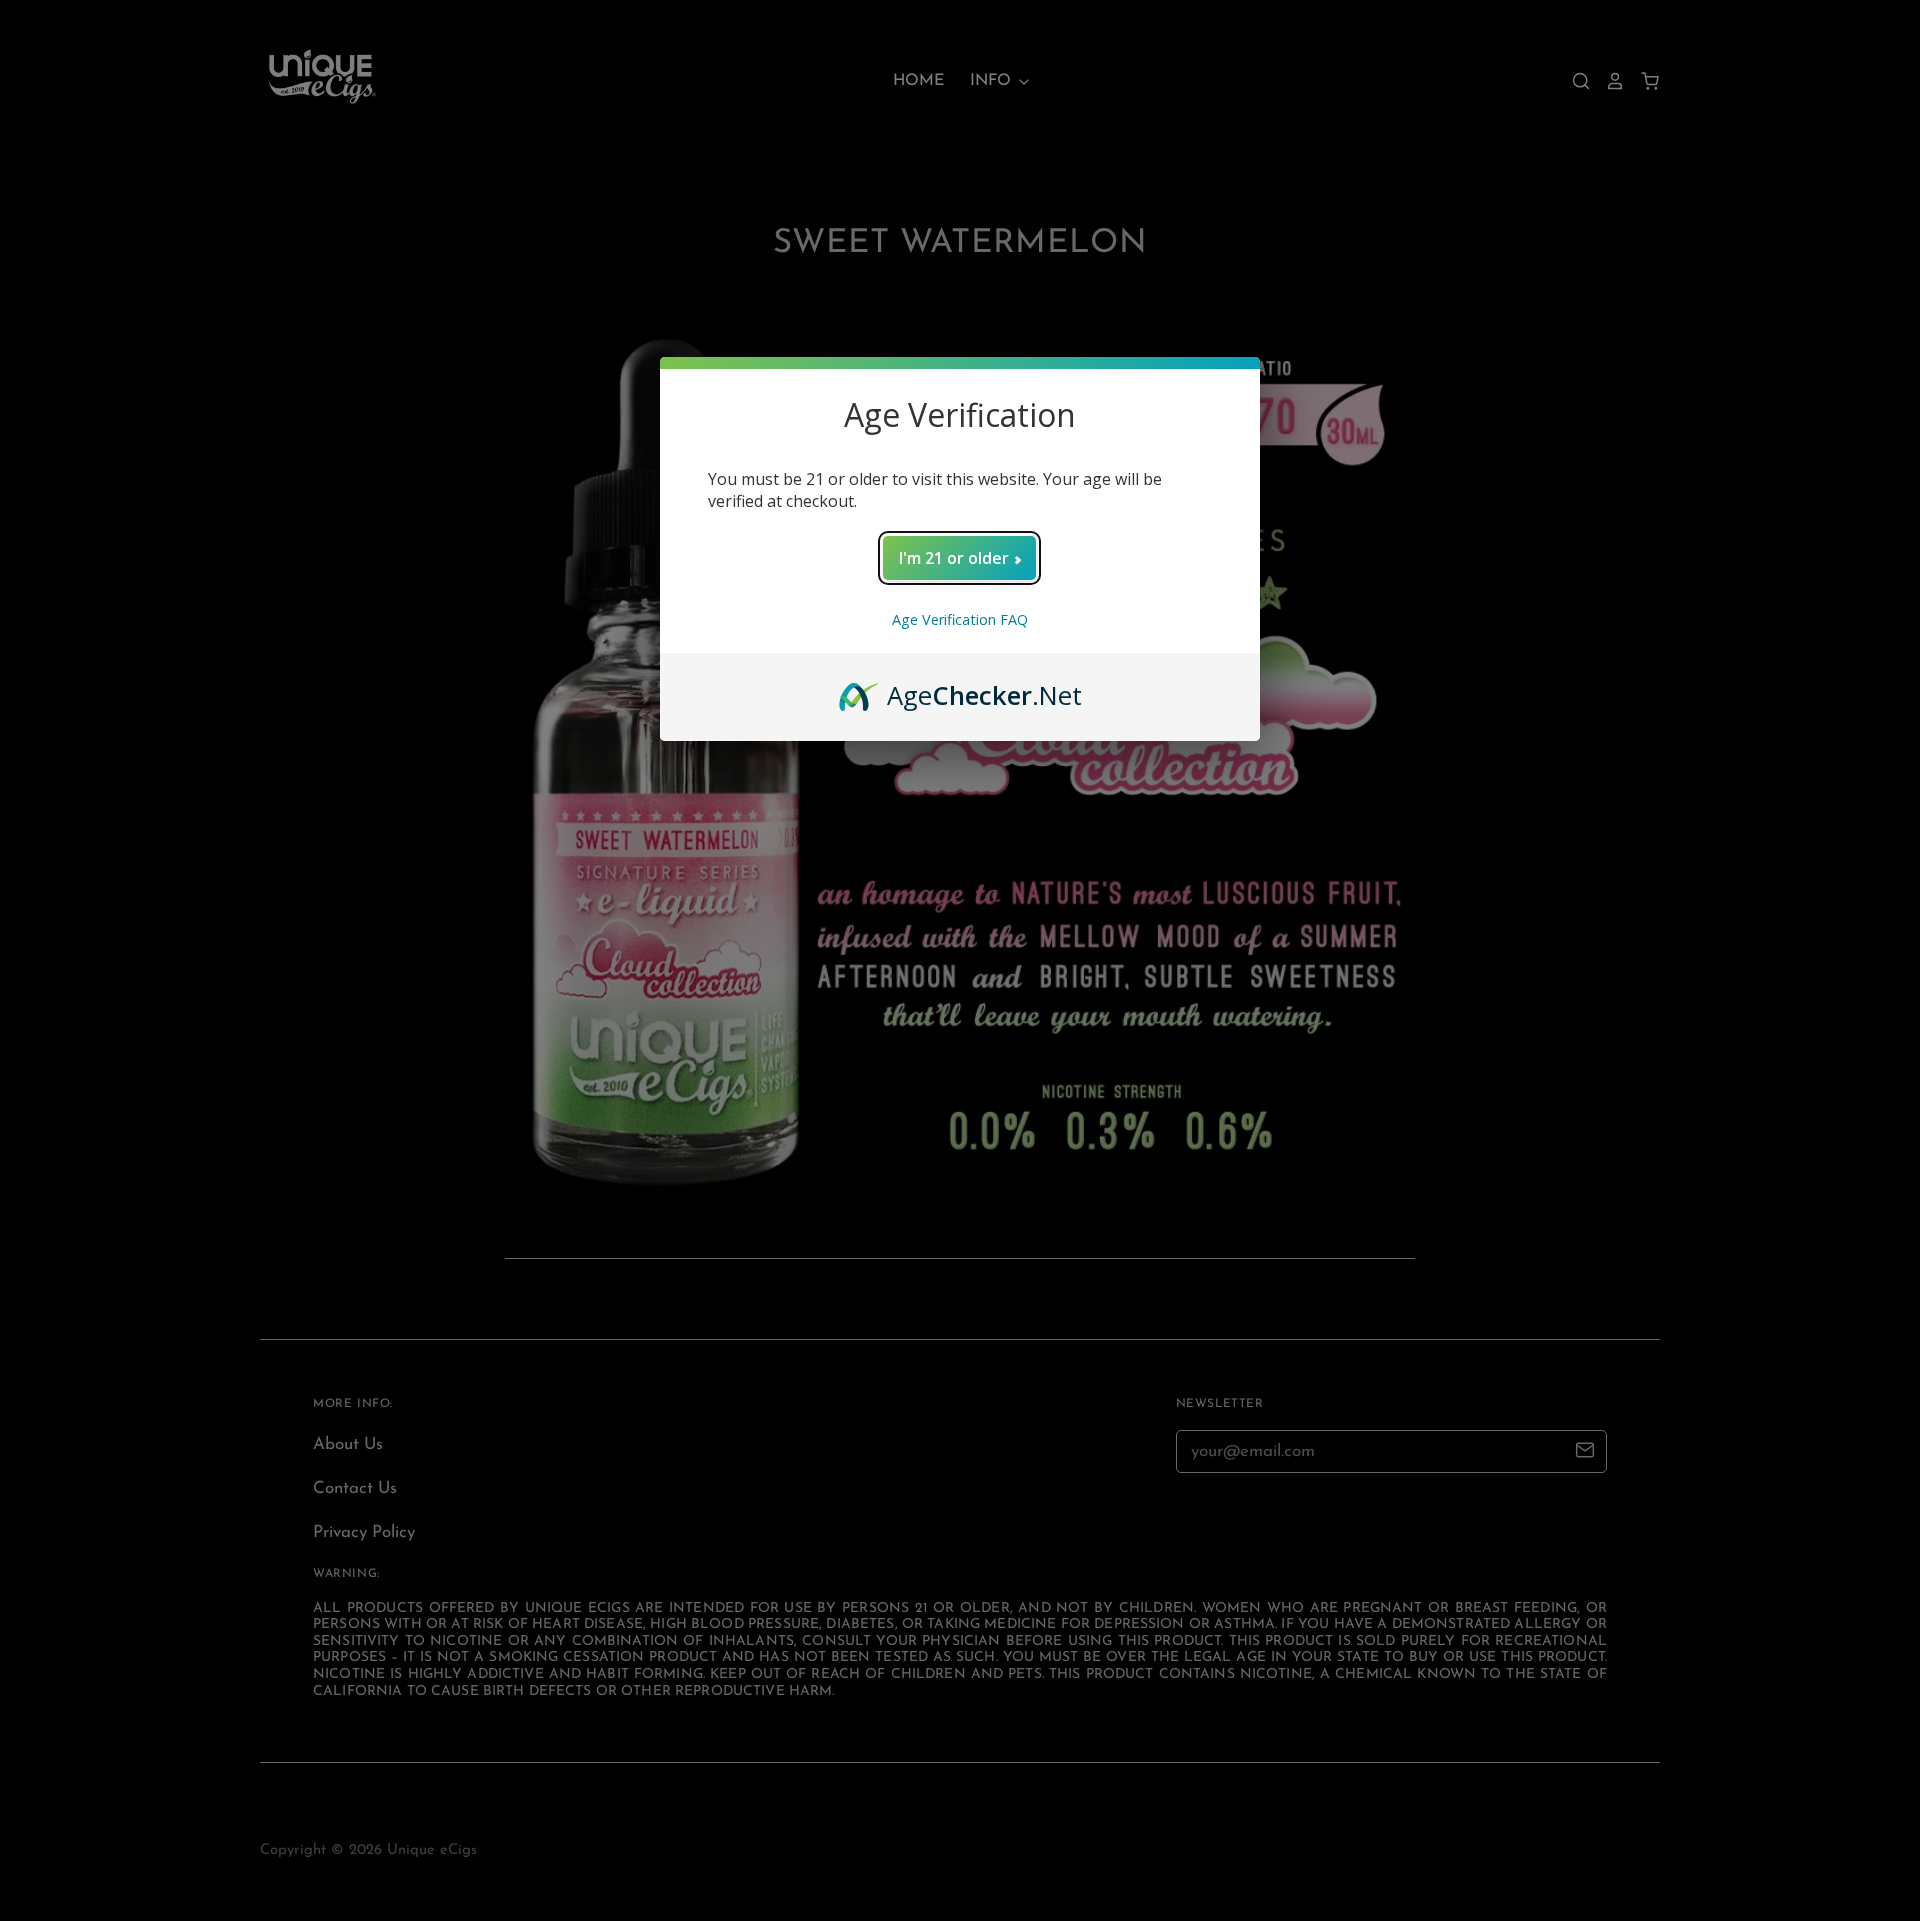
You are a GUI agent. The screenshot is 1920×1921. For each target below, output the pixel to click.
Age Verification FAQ (960, 619)
